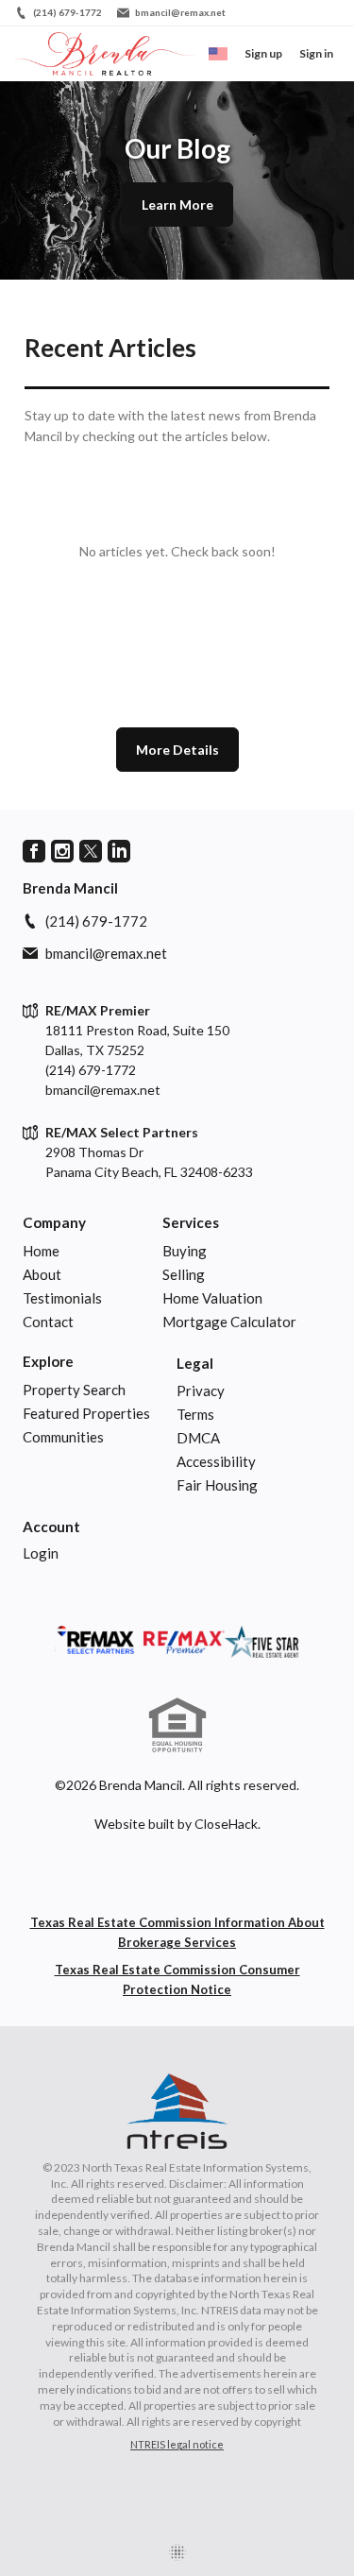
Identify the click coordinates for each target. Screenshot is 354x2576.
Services (191, 1222)
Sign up (263, 53)
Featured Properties (86, 1413)
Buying (185, 1251)
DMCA (198, 1438)
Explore (48, 1361)
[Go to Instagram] (62, 851)
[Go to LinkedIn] (119, 851)
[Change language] (218, 54)
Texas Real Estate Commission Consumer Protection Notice (177, 1979)
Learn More (177, 205)
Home (41, 1251)
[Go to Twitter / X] (91, 851)
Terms (195, 1414)
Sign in (316, 53)
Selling (184, 1274)
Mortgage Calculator (229, 1322)
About (42, 1274)
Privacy (201, 1390)
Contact (48, 1322)
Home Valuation (212, 1298)
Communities (63, 1437)
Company (54, 1222)
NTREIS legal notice (177, 2444)
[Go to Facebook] (34, 851)
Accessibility (216, 1461)
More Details (177, 750)
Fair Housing (217, 1485)
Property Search (74, 1390)
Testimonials (62, 1298)
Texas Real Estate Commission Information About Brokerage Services (177, 1932)
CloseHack (226, 1824)
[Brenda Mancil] (177, 1642)
